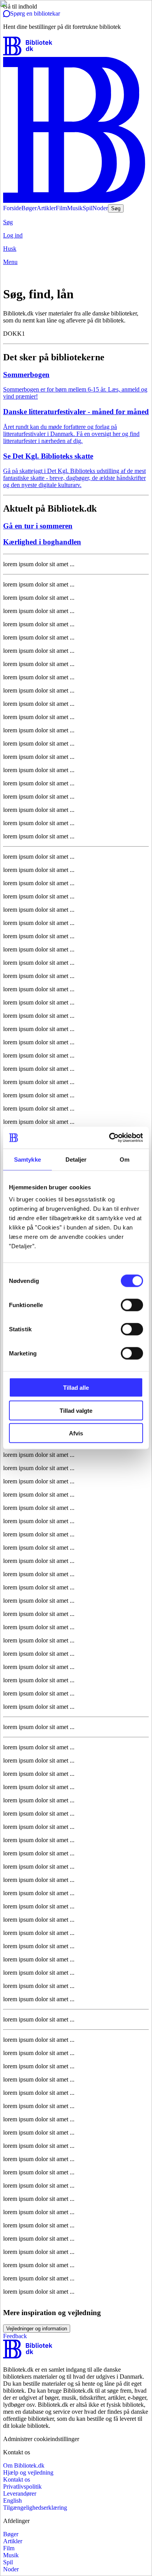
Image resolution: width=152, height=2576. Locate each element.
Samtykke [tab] (27, 1159)
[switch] (132, 1305)
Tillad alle (76, 1388)
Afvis (76, 1433)
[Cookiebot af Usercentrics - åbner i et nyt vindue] (109, 1138)
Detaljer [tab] (76, 1159)
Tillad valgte (76, 1410)
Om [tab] (125, 1159)
